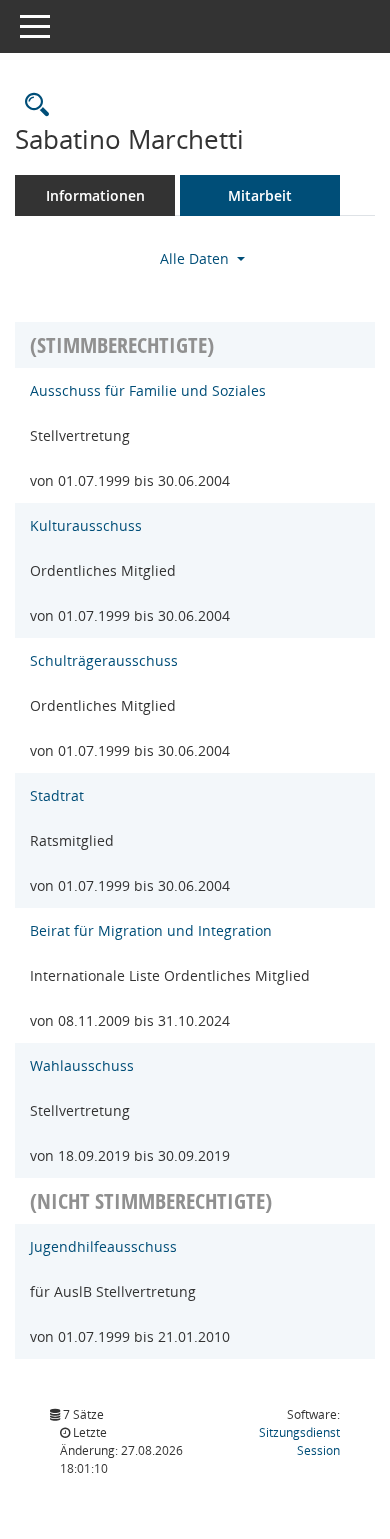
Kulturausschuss (86, 525)
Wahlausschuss (82, 1065)
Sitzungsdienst (299, 1441)
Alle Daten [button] (196, 258)
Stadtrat (57, 795)
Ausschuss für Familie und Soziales (148, 390)
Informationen (95, 195)
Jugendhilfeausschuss (103, 1246)
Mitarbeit (260, 195)
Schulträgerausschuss (104, 660)
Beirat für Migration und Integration (151, 930)
